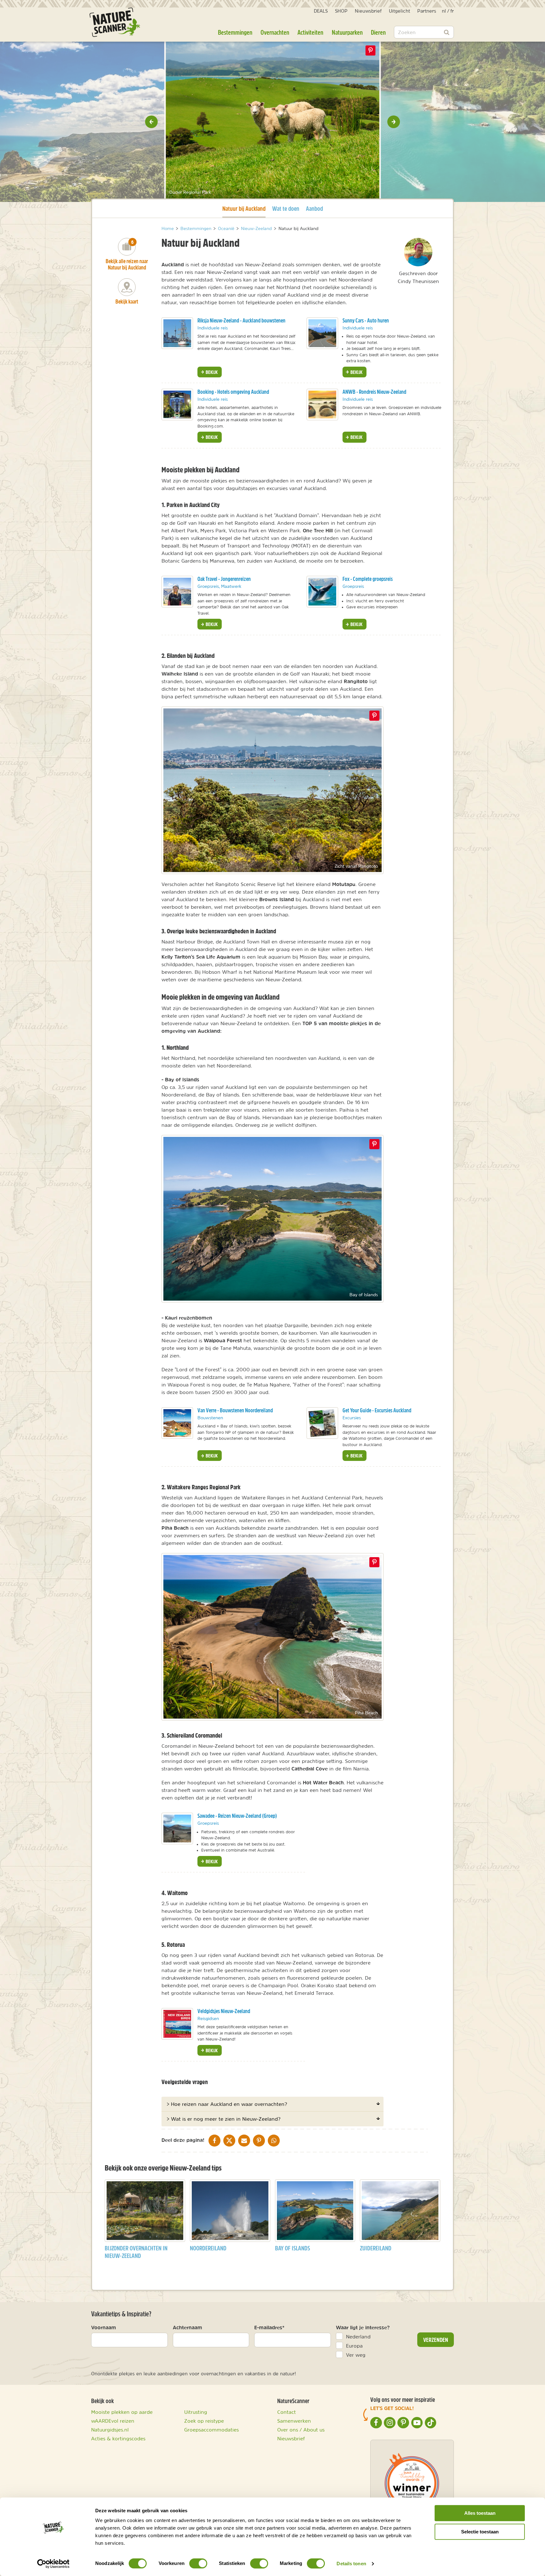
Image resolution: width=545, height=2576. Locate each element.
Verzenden (436, 2340)
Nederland (358, 2337)
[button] (151, 122)
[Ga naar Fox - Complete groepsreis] (322, 592)
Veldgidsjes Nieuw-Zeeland (224, 2011)
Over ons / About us (301, 2430)
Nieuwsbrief (368, 11)
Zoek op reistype (204, 2421)
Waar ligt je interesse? (363, 2327)
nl (444, 11)
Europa (354, 2346)
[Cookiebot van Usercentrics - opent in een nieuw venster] (53, 2564)
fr (452, 11)
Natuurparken (347, 32)
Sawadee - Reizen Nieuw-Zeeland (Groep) (237, 1816)
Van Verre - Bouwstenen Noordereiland (235, 1410)
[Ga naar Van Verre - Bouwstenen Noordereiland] (177, 1423)
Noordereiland (208, 2248)
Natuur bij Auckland (244, 208)
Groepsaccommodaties (211, 2430)
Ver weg (356, 2355)
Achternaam (188, 2327)
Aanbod (314, 208)
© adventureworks (141, 192)
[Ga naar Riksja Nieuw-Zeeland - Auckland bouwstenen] (177, 333)
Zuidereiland (376, 2248)
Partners (427, 11)
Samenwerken (294, 2421)
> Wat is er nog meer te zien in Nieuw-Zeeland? (223, 2119)
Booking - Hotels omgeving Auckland (233, 392)
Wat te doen (286, 208)
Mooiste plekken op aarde (122, 2412)
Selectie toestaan (480, 2532)
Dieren (378, 32)
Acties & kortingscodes (118, 2438)
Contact (287, 2412)
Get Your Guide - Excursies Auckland (377, 1410)
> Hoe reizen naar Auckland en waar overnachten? (227, 2104)
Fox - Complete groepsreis (368, 579)
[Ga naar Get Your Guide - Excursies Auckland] (322, 1423)
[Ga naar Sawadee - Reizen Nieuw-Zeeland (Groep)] (177, 1829)
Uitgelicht (399, 11)
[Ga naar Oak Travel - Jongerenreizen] (177, 592)
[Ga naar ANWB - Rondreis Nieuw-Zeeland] (322, 405)
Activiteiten (310, 32)
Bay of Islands (293, 2248)
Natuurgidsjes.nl (110, 2430)
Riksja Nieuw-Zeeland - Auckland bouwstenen (241, 320)
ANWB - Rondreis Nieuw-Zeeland (374, 392)
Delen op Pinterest (371, 50)
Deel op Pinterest (374, 716)
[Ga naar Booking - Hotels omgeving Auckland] (177, 405)
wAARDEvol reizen (113, 2421)
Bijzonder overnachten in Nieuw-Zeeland (136, 2252)
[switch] (198, 2563)
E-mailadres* (269, 2327)
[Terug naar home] (115, 22)
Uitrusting (196, 2412)
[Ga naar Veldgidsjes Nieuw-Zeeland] (177, 2024)
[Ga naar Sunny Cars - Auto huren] (322, 333)
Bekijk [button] (211, 372)
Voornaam (104, 2327)
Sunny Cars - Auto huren (366, 320)
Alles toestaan (480, 2513)
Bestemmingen (235, 32)
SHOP (341, 11)
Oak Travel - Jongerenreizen (224, 579)
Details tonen (351, 2564)
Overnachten (275, 32)
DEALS (321, 11)
